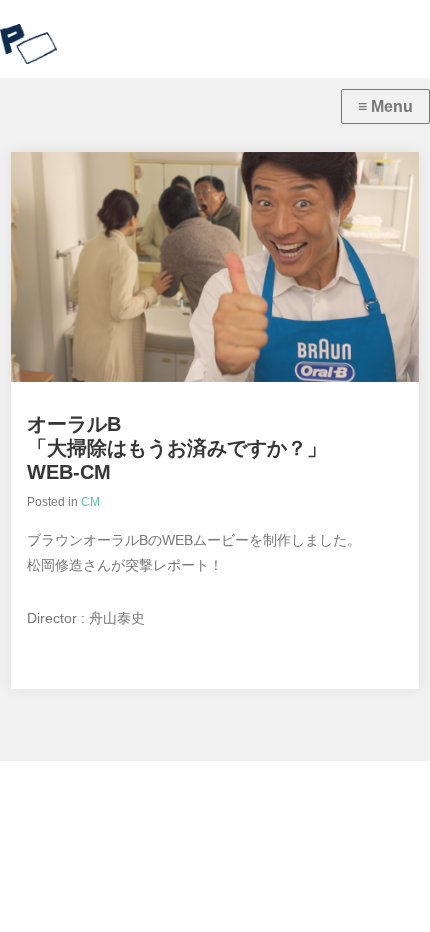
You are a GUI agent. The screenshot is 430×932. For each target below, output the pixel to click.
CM (90, 502)
